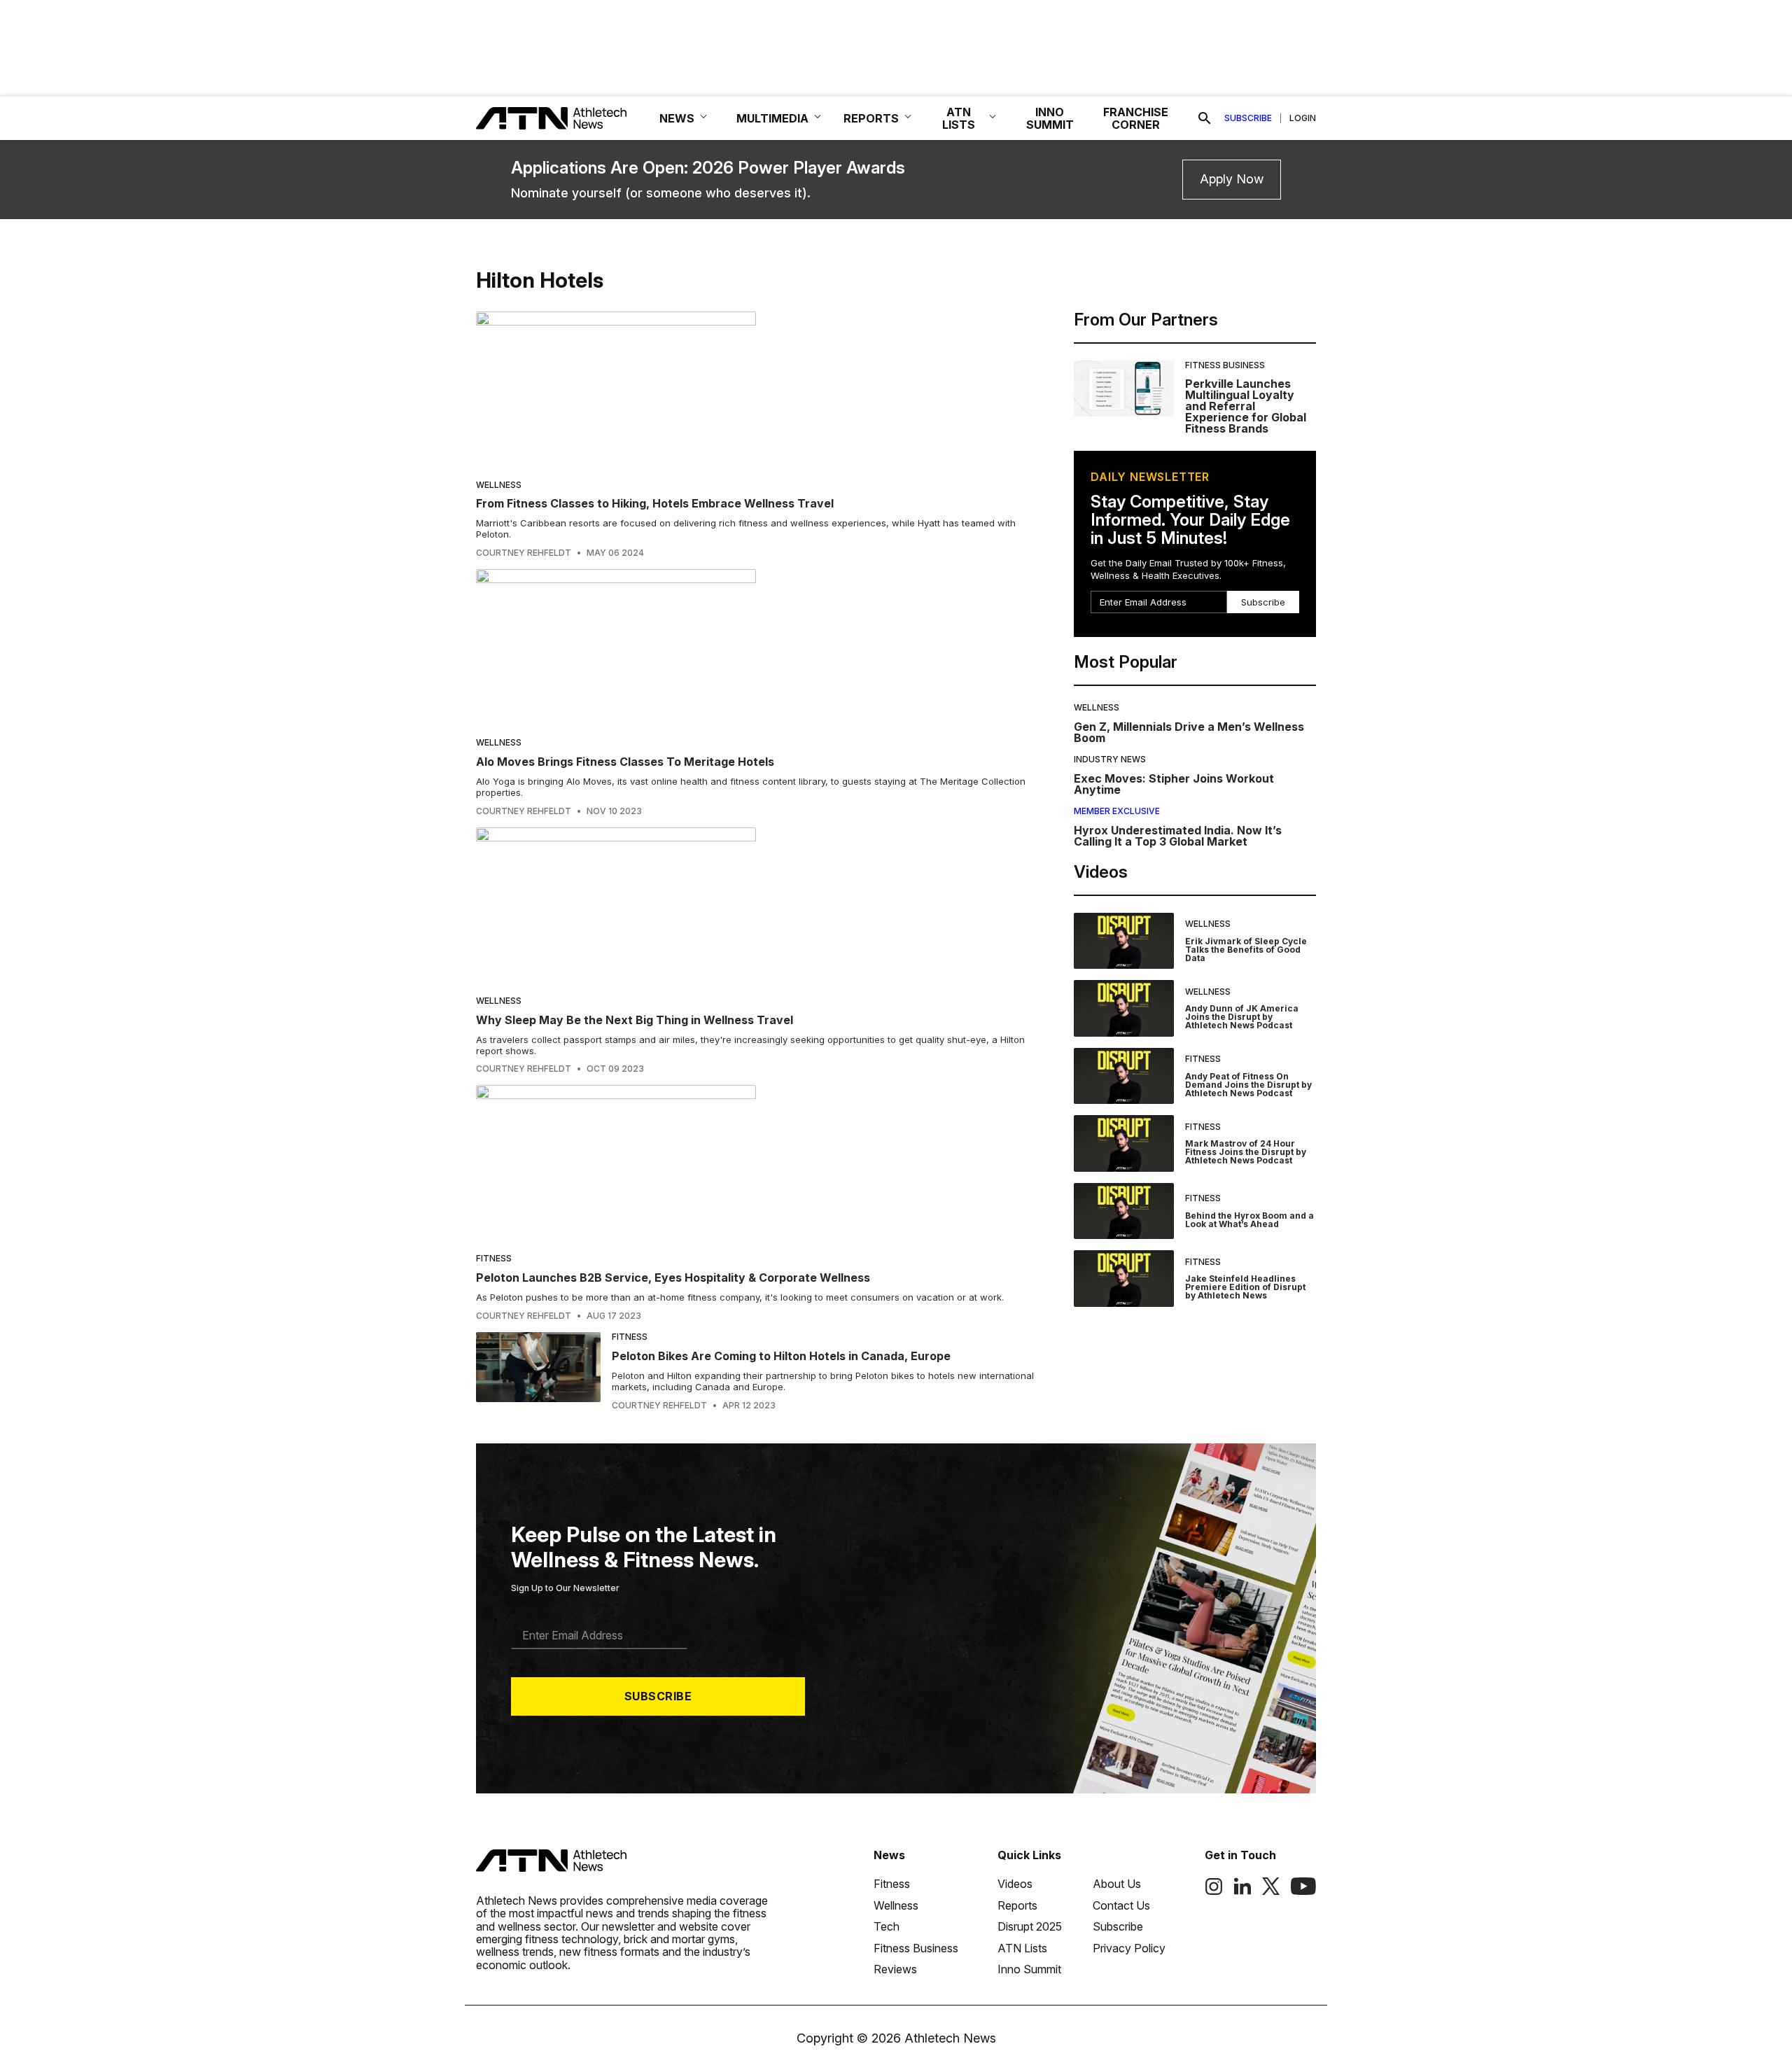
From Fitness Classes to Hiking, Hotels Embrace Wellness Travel (655, 503)
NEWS (677, 118)
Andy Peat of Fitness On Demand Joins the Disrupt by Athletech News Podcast (1248, 1085)
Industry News (1110, 759)
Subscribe (1248, 118)
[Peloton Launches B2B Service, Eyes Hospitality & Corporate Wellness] (755, 1164)
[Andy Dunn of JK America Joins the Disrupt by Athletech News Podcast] (1124, 1008)
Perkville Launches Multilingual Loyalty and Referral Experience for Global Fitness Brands (1246, 406)
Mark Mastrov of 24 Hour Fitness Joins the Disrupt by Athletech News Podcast (1246, 1152)
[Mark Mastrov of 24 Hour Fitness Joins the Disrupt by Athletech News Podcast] (1124, 1143)
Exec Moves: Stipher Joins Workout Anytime (1174, 784)
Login (1303, 118)
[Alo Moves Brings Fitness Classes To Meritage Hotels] (755, 648)
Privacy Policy (1129, 1948)
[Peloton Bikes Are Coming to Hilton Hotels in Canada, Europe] (538, 1371)
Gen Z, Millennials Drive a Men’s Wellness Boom (1189, 732)
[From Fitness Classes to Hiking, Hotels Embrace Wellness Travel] (755, 390)
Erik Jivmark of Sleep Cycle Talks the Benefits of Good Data (1246, 950)
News (889, 1855)
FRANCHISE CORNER (1136, 118)
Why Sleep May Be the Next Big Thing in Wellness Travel (635, 1020)
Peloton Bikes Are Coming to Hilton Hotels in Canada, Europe (781, 1356)
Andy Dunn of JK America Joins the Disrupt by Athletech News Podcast (1242, 1017)
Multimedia (772, 118)
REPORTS (871, 118)
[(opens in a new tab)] (1214, 1891)
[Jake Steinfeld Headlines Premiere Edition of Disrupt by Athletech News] (1124, 1279)
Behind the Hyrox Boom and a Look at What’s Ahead (1249, 1220)
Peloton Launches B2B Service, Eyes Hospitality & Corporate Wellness (673, 1277)
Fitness (494, 1258)
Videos (1015, 1884)
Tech (887, 1926)
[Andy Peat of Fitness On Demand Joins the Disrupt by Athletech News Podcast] (1124, 1076)
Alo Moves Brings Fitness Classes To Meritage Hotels (625, 762)
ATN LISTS (959, 118)
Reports (1017, 1905)
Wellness (499, 485)
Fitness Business (1225, 365)
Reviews (895, 1969)
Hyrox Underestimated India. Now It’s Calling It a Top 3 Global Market (1178, 836)
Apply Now (1232, 179)
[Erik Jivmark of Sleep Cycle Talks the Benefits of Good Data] (1124, 941)
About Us (1117, 1884)
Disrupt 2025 (1030, 1926)
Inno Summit (1029, 1969)
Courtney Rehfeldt (524, 553)
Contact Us (1121, 1905)
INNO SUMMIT (1050, 118)
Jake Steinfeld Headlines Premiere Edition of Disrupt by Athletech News (1245, 1287)
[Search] (1205, 118)
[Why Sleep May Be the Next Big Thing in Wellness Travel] (755, 906)
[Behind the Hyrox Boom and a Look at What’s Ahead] (1124, 1211)
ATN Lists (1022, 1948)
